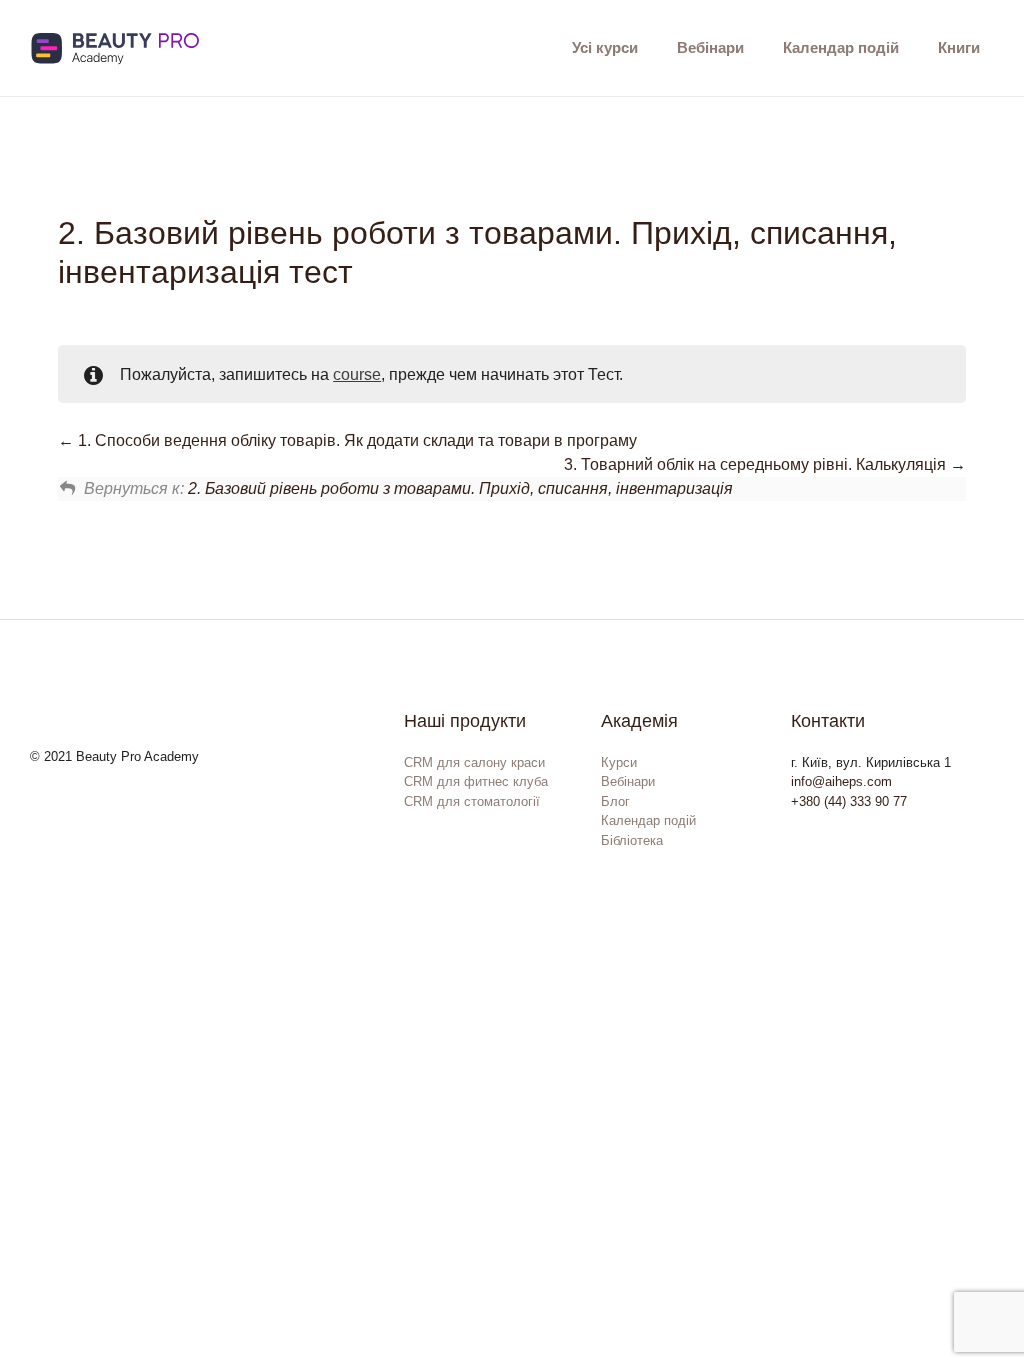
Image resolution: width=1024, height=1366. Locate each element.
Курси (619, 762)
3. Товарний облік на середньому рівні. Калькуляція (757, 464)
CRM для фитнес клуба (476, 781)
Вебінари (710, 47)
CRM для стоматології (472, 801)
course (357, 374)
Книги (959, 47)
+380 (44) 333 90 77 (849, 801)
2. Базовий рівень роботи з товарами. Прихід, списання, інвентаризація (460, 488)
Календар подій (841, 47)
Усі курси (605, 47)
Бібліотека (632, 840)
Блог (615, 801)
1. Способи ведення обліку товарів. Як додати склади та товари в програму (355, 440)
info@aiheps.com (841, 781)
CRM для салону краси (474, 762)
